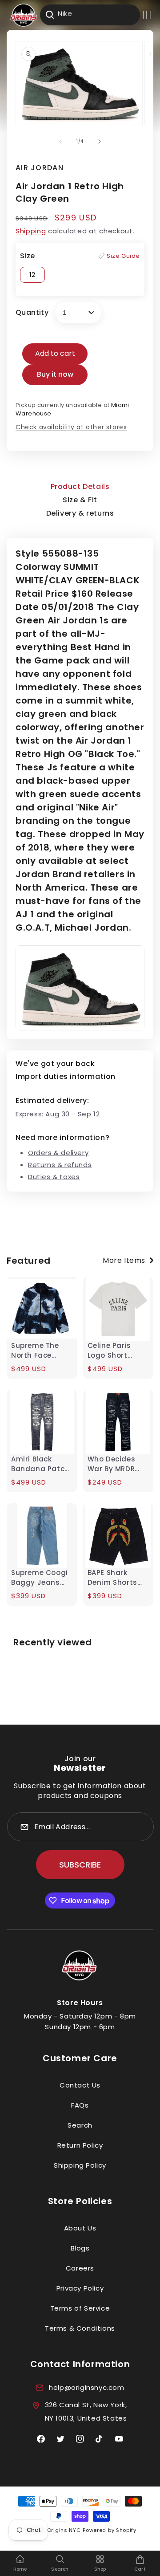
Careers (80, 2268)
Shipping (31, 231)
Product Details (80, 486)
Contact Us (80, 2085)
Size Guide (123, 256)
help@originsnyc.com (86, 2387)
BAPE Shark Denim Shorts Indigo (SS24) (113, 1578)
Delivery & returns (80, 513)
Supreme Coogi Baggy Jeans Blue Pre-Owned (40, 1578)
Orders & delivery (58, 1153)
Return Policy (80, 2145)
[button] (147, 15)
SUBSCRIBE (80, 1865)
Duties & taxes (54, 1177)
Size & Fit (80, 500)
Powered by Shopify (110, 2530)
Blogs (80, 2248)
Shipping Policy (80, 2165)
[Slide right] (100, 142)
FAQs (80, 2105)
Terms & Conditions (80, 2328)
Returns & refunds (60, 1165)
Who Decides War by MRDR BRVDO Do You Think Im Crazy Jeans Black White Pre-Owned (115, 1464)
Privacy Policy (80, 2288)
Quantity (32, 312)
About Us (80, 2228)
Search (80, 2125)
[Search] (50, 15)
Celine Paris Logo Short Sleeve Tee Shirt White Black (116, 1351)
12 (32, 275)
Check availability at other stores (71, 427)
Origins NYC (64, 2530)
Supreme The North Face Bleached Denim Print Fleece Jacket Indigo (41, 1351)
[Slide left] (60, 142)
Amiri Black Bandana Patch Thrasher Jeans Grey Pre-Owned (41, 1464)
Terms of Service (80, 2308)
